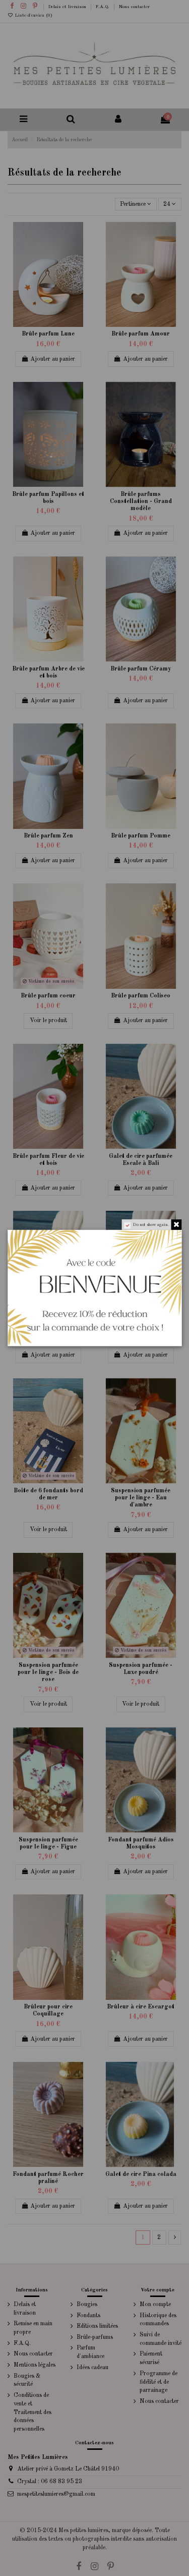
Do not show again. (151, 1225)
